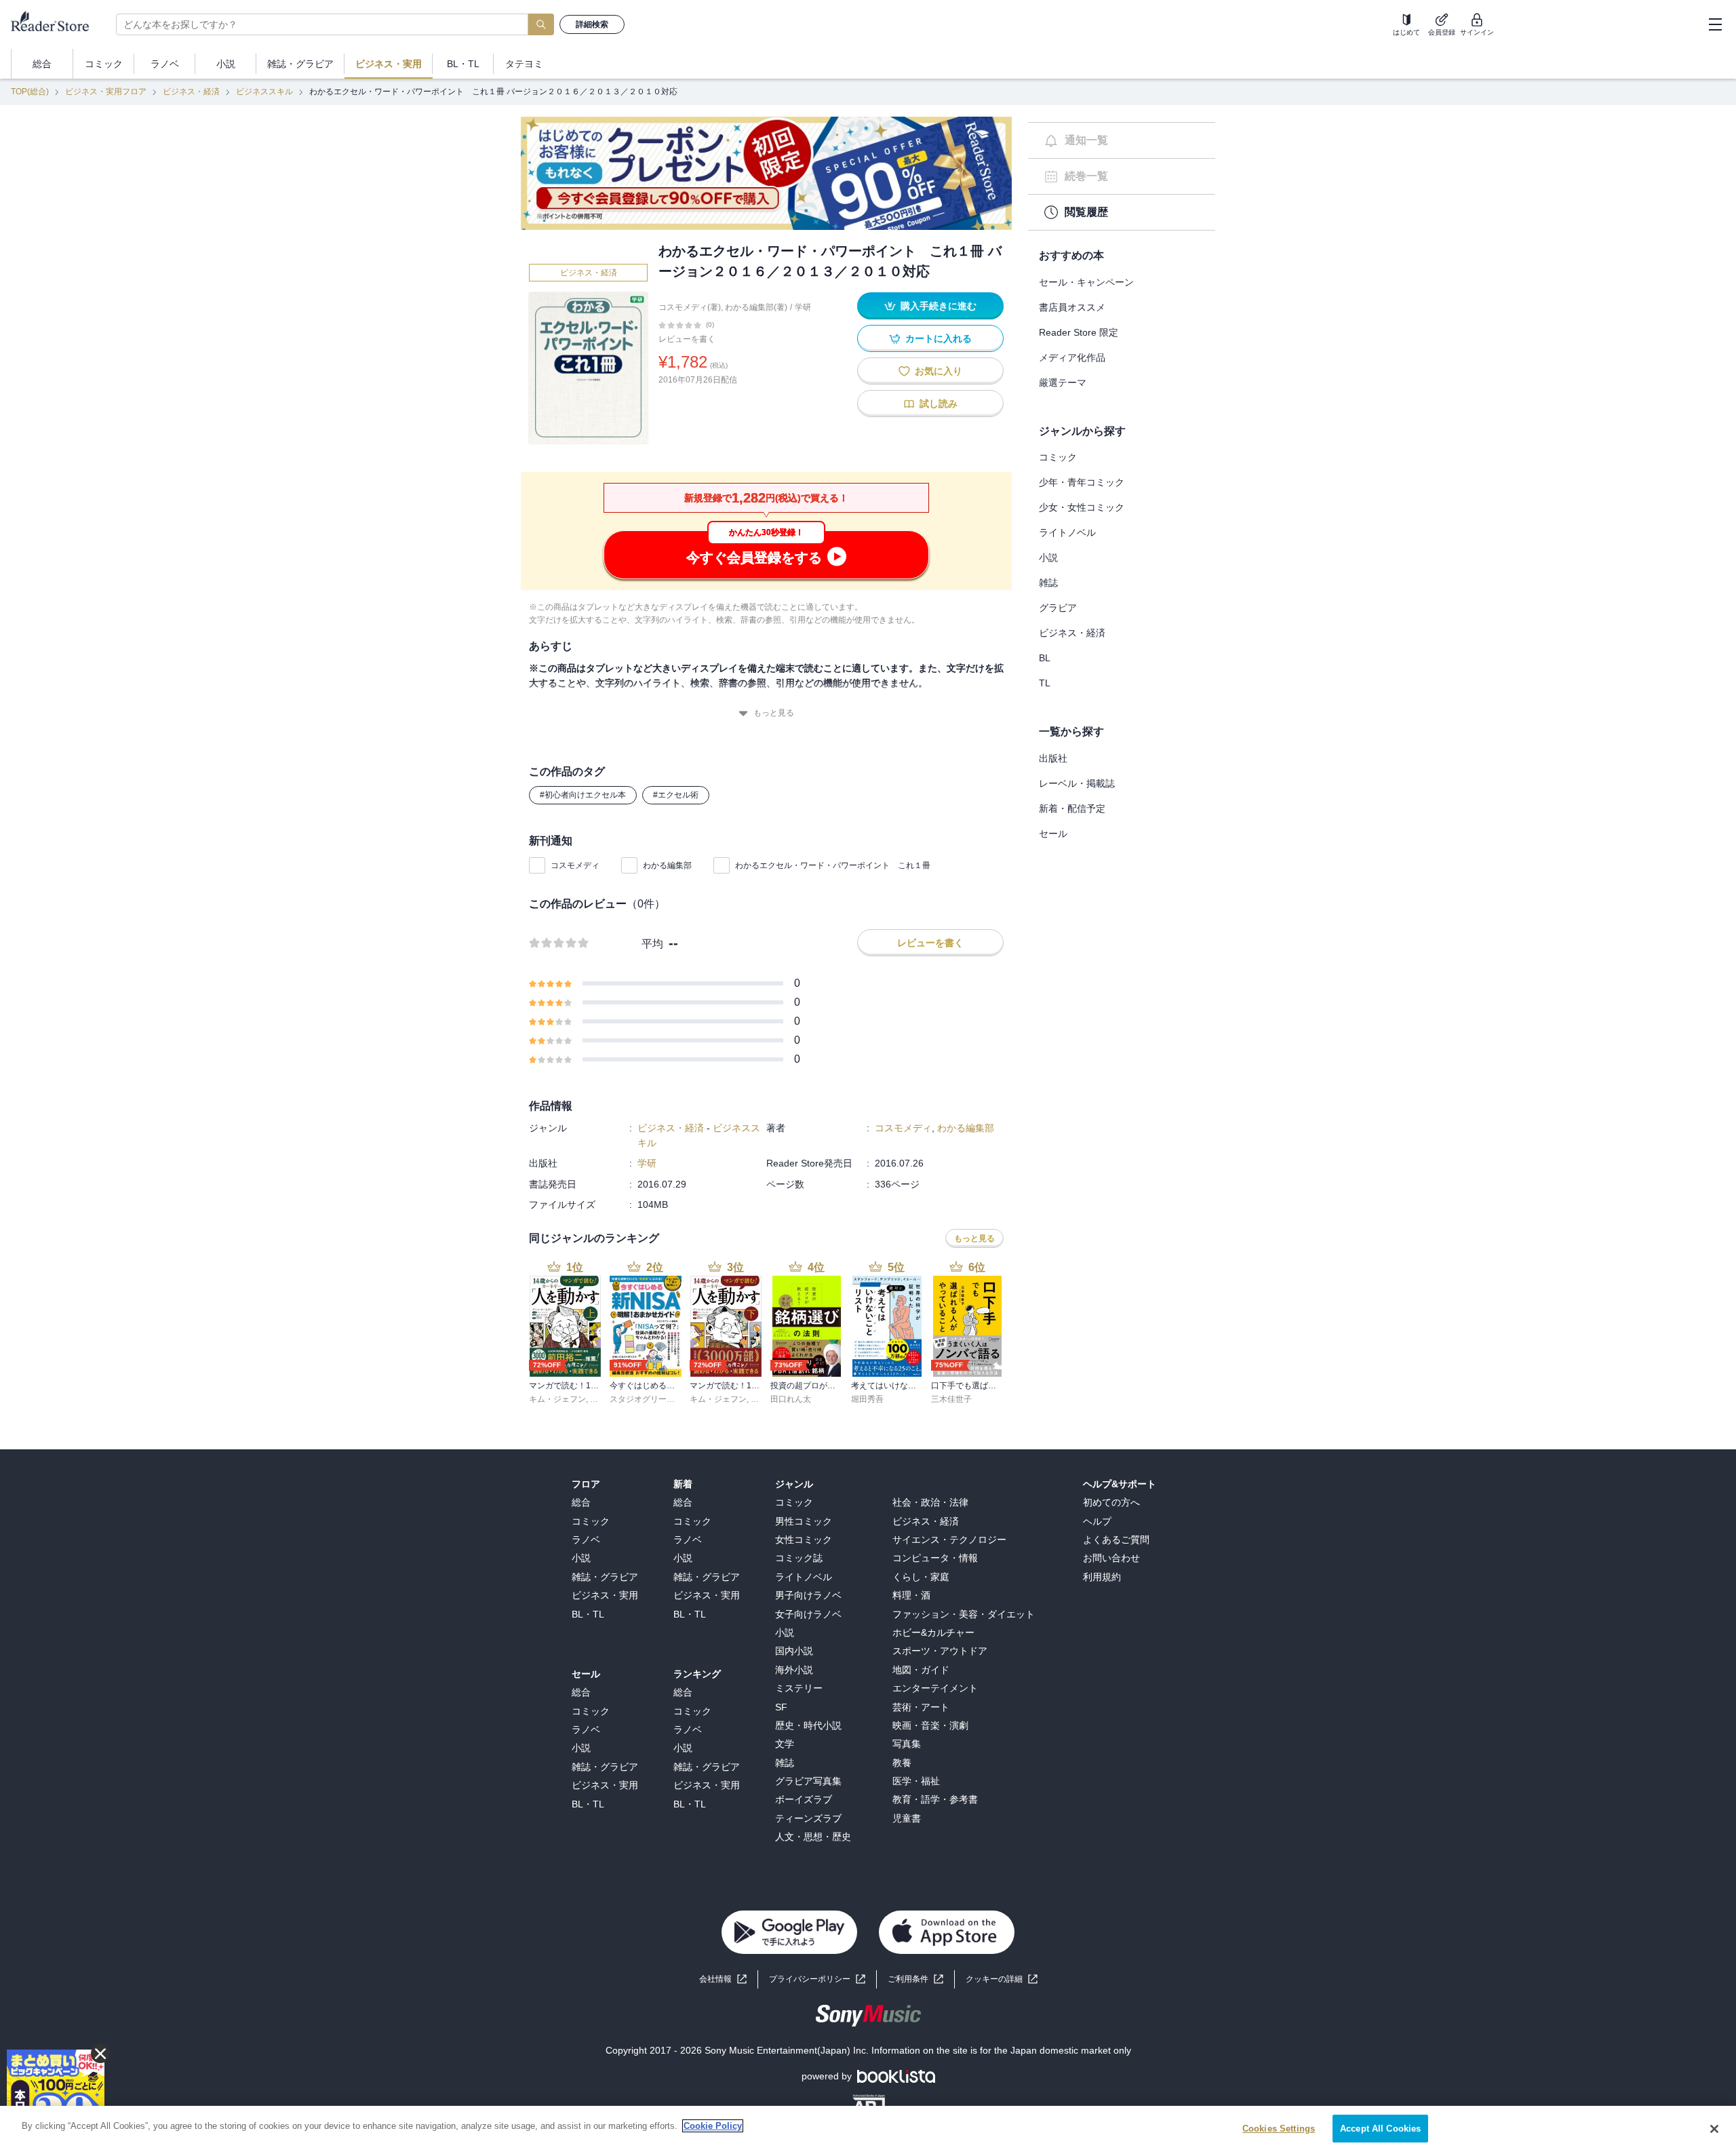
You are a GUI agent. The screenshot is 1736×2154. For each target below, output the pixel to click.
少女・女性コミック (1082, 507)
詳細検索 (592, 24)
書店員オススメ (1072, 307)
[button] (1002, 1979)
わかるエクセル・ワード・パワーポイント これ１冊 (833, 865)
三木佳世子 (951, 1399)
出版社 (1053, 758)
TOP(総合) (30, 92)
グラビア (1058, 608)
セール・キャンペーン (1086, 282)
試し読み (939, 404)
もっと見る (774, 713)
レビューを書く (687, 339)
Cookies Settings (1279, 2129)
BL (1045, 658)
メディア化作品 (1072, 357)
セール (1053, 834)
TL (1045, 683)
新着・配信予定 (1072, 808)
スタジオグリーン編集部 (654, 1399)
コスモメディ (575, 865)
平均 (652, 944)
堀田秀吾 (867, 1399)
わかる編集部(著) (756, 307)
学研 (803, 307)
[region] (868, 2130)
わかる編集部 (667, 865)
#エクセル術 (676, 795)
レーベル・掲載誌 (1077, 783)
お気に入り (939, 371)
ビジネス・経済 (191, 92)
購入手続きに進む (939, 306)
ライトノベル (1067, 532)
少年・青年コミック (1082, 482)
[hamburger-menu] (1715, 24)
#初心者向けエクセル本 (583, 795)
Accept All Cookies (1380, 2129)
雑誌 (1048, 583)
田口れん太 (791, 1399)
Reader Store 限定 (1079, 332)
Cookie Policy (713, 2126)
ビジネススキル (264, 92)
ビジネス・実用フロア (106, 92)
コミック (1058, 457)
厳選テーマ (1063, 383)
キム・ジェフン (557, 1399)
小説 (1048, 557)
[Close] (1714, 2129)
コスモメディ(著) (690, 307)
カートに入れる (939, 338)
